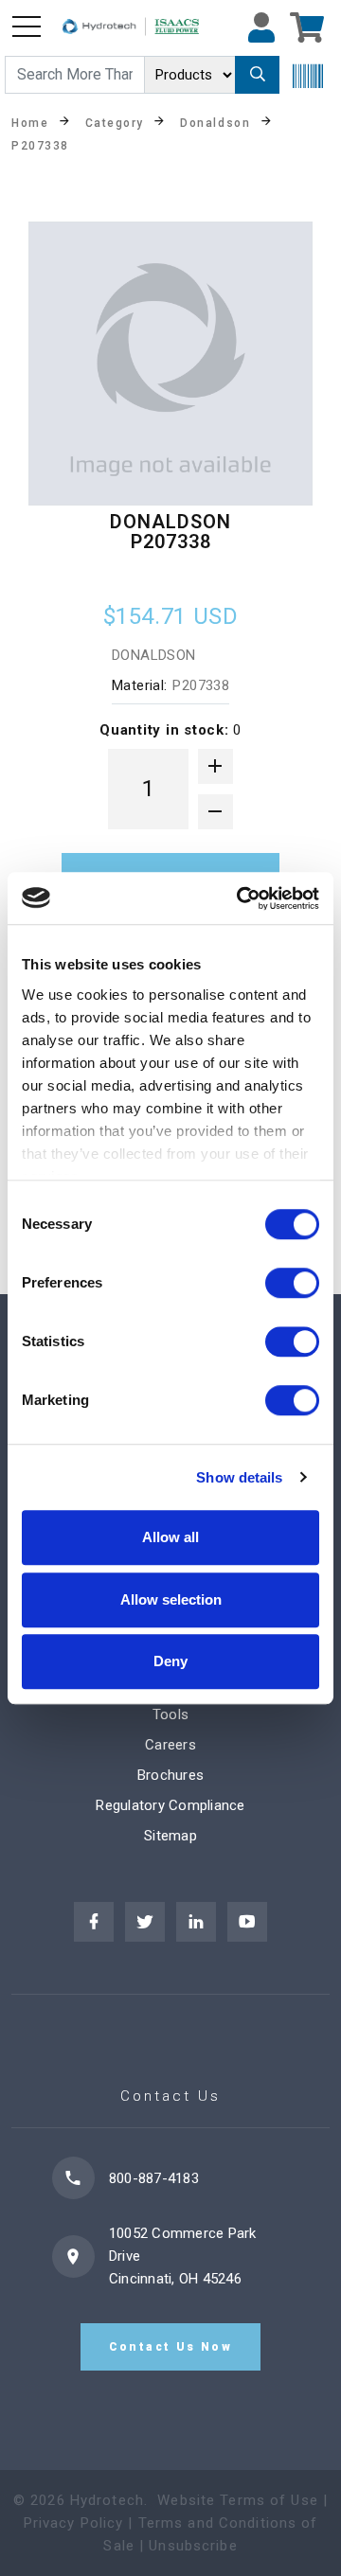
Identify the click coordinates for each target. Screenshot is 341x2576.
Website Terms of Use (238, 2500)
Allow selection (171, 1599)
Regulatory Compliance (170, 1805)
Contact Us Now (171, 2347)
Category (115, 122)
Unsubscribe (193, 2546)
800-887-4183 (154, 2178)
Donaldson (215, 122)
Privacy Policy (74, 2523)
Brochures (170, 1775)
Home (30, 122)
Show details (239, 1477)
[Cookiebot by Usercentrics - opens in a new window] (241, 898)
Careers (170, 1745)
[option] (170, 364)
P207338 (40, 145)
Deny (170, 1661)
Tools (170, 1714)
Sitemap (170, 1836)
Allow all (170, 1537)
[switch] (292, 1283)
